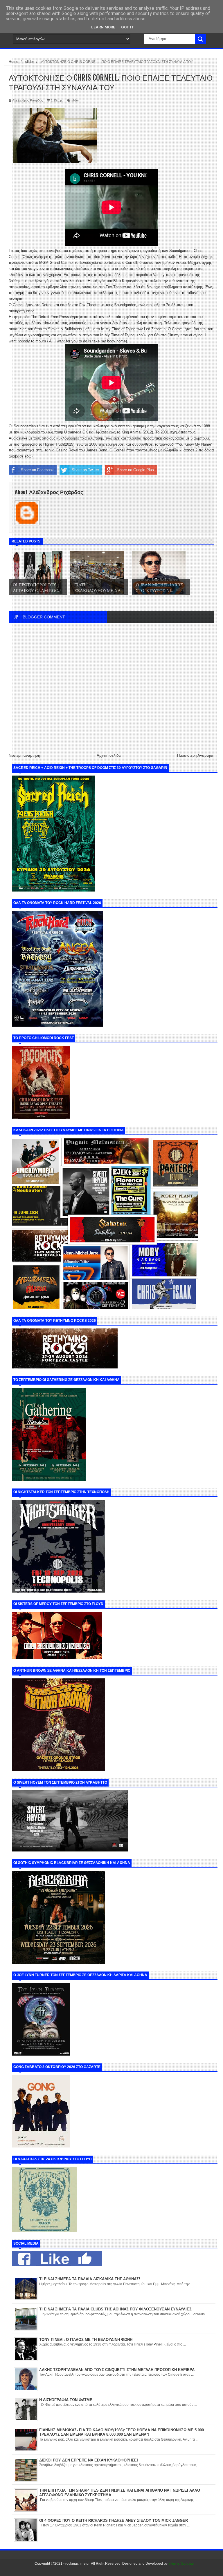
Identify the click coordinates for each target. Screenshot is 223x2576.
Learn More (103, 27)
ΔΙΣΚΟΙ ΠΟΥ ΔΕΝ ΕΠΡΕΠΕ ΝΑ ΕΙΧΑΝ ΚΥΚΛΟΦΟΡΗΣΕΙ (89, 2460)
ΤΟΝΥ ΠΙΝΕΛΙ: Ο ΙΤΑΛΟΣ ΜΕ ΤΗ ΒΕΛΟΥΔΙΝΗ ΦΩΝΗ (86, 2340)
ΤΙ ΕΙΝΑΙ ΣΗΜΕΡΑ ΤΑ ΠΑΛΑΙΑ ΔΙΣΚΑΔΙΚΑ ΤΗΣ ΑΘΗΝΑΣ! (90, 2279)
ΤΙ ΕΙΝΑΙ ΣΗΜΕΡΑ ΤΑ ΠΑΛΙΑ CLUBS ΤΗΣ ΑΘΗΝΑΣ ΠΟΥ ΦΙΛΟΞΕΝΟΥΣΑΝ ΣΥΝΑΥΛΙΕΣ (115, 2309)
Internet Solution (181, 2564)
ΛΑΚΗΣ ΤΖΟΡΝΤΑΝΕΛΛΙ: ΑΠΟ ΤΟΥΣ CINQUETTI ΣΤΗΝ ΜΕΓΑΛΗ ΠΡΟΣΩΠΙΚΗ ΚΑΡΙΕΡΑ (117, 2370)
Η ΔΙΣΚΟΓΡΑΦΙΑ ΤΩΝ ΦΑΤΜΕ (66, 2400)
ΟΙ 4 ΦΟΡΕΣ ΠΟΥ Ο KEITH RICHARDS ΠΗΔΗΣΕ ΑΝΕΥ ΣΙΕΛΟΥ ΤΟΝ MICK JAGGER (114, 2520)
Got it (128, 27)
